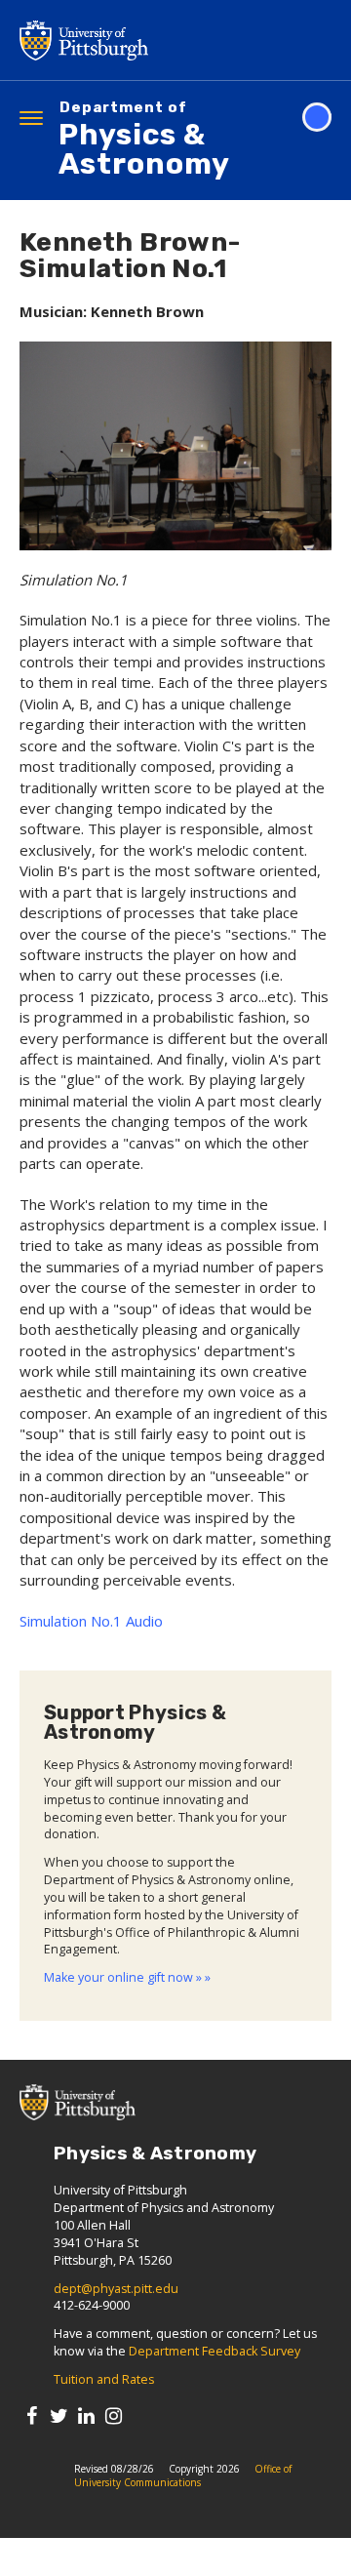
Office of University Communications (183, 2475)
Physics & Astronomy (144, 141)
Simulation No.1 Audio (91, 1621)
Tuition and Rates (104, 2379)
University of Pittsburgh (161, 40)
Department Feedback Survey (214, 2351)
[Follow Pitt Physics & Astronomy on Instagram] (114, 2415)
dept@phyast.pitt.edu (116, 2289)
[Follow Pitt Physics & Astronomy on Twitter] (59, 2415)
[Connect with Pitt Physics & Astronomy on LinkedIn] (86, 2415)
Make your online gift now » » (127, 1977)
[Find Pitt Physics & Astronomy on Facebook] (32, 2415)
